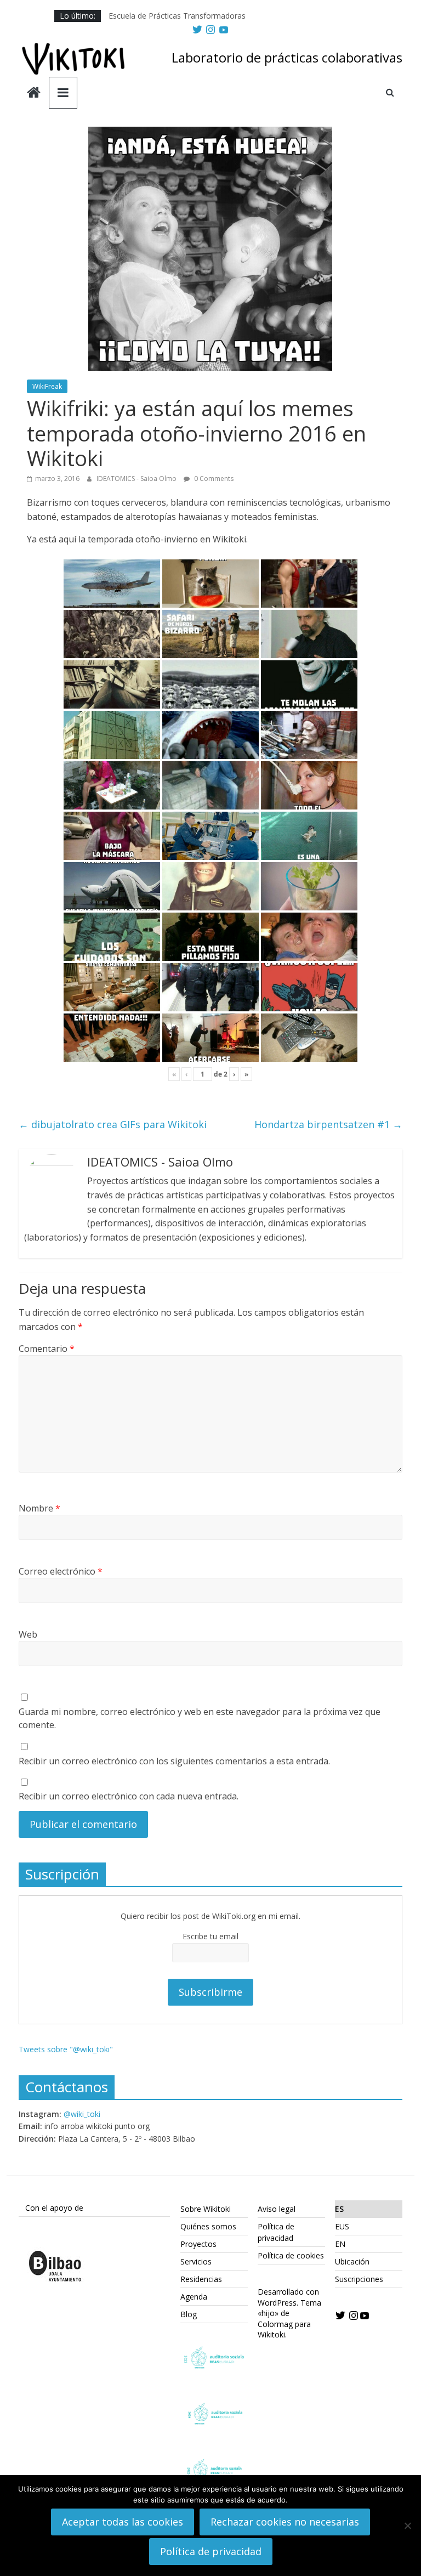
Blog (189, 2314)
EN (340, 2244)
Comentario (47, 1349)
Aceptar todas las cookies (123, 2522)
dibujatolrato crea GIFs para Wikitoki (113, 1124)
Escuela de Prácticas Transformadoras (177, 16)
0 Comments (213, 479)
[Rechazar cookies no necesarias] (407, 2526)
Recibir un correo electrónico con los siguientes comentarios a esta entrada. (174, 1761)
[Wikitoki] (34, 94)
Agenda (194, 2297)
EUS (342, 2226)
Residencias (201, 2279)
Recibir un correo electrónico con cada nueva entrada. (129, 1796)
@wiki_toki (82, 2114)
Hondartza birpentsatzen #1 (328, 1124)
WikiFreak (47, 386)
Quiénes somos (208, 2226)
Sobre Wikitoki (206, 2209)
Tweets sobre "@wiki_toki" (66, 2049)
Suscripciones (359, 2279)
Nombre (39, 1508)
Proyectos (198, 2244)
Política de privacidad (211, 2551)
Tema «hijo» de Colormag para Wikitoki (289, 2319)
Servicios (196, 2261)
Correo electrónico (61, 1571)
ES (339, 2209)
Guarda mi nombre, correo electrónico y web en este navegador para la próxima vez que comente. (200, 1718)
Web (28, 1634)
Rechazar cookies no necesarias (285, 2522)
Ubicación (352, 2261)
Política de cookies (291, 2255)
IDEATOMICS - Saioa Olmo (137, 479)
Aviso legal (277, 2209)
